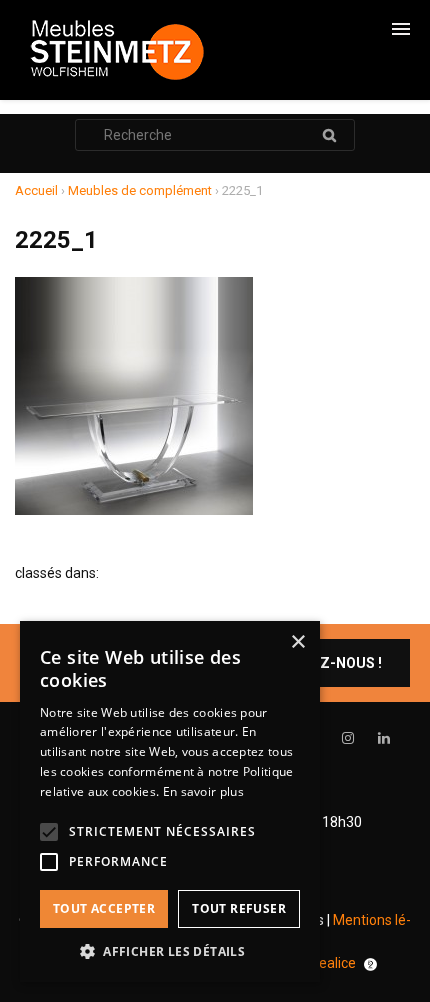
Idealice (332, 963)
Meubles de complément (140, 190)
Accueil (36, 190)
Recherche (329, 135)
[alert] (170, 801)
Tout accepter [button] (104, 908)
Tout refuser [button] (239, 908)
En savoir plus (203, 791)
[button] (170, 951)
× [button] (297, 642)
